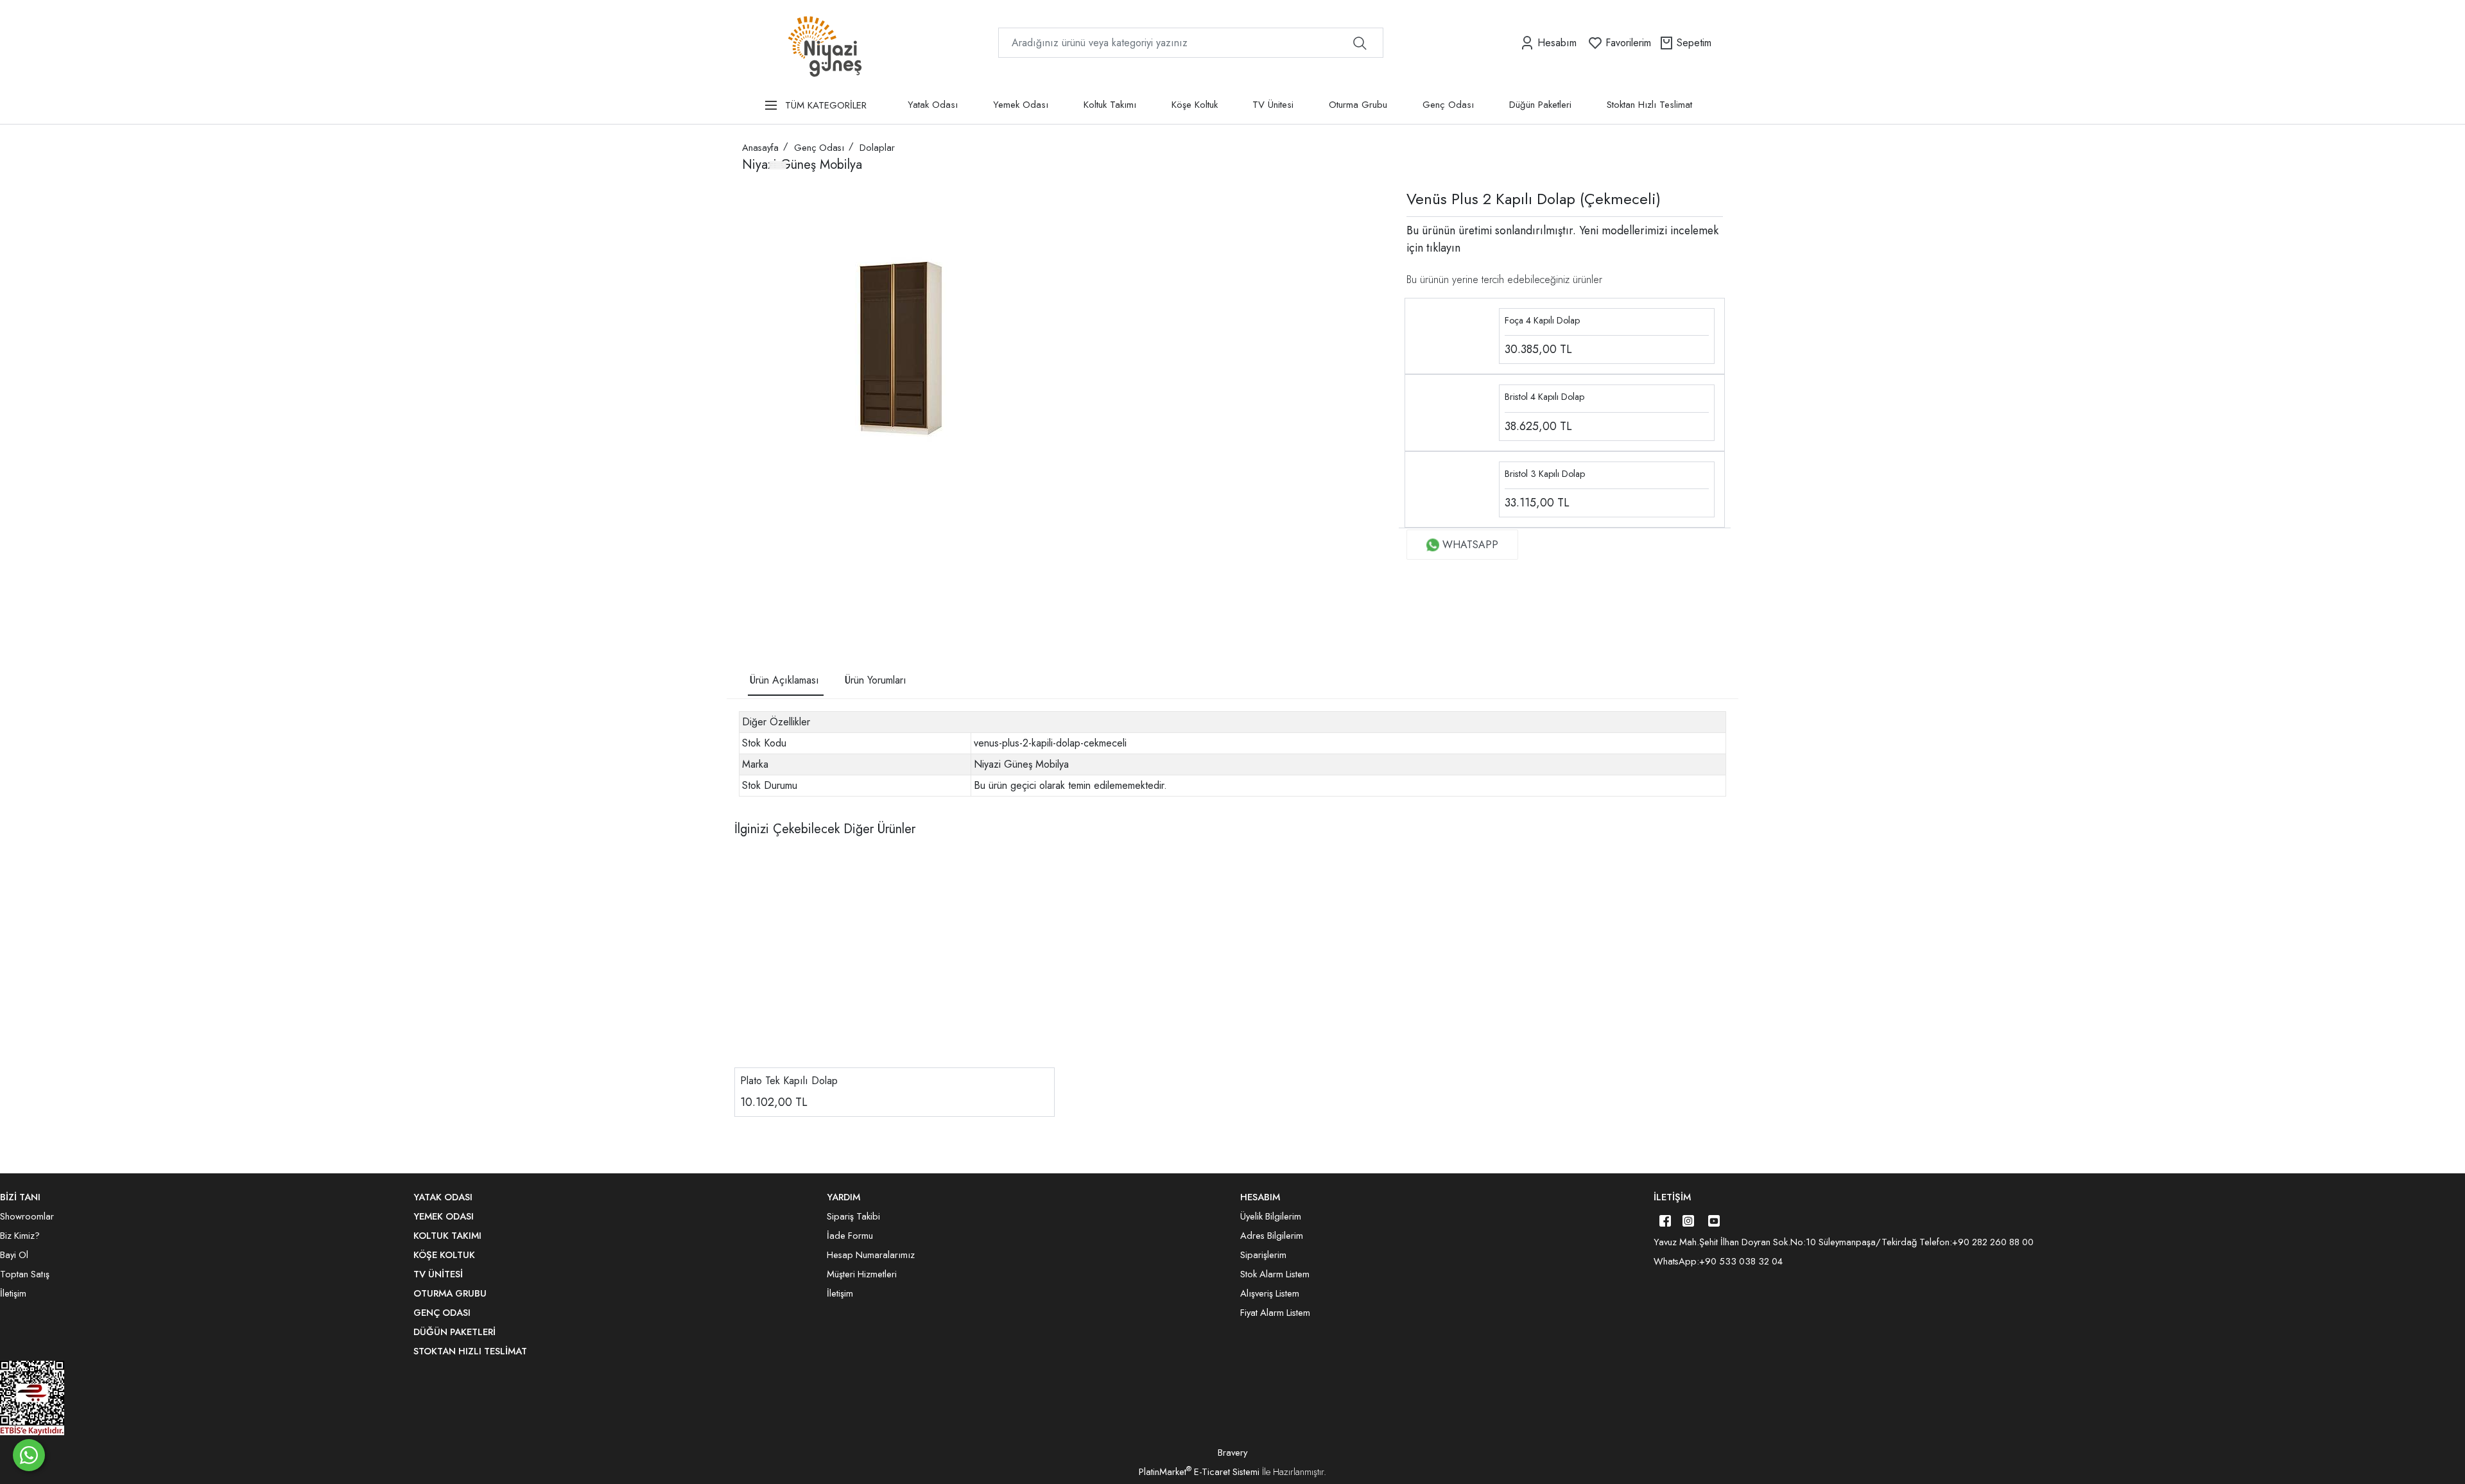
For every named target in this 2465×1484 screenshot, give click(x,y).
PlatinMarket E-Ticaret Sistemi (1199, 1472)
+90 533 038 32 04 (1741, 1261)
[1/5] (750, 593)
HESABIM (1260, 1197)
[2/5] (758, 593)
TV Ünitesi (1273, 105)
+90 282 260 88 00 (1993, 1242)
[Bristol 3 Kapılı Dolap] (1452, 488)
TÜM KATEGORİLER (826, 105)
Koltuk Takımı (1110, 105)
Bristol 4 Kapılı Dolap (1544, 397)
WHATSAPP (1470, 545)
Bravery (1232, 1453)
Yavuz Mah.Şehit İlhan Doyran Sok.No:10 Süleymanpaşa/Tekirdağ (1785, 1242)
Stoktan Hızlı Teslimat (1649, 105)
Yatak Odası (933, 105)
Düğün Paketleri (1540, 105)
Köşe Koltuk (1195, 105)
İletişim (1672, 1197)
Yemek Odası (1021, 105)
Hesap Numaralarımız (871, 1255)
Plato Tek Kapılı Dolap (789, 1081)
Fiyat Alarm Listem (1275, 1313)
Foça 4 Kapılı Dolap (1542, 320)
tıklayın (1442, 248)
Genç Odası (1448, 105)
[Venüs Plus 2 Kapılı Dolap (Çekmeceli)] (903, 350)
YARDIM (843, 1197)
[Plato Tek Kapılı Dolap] (895, 961)
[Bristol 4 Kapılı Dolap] (1452, 412)
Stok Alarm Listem (1275, 1274)
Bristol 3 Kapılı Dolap (1545, 474)
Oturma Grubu (1358, 105)
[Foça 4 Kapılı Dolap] (1452, 335)
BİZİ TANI (20, 1197)
